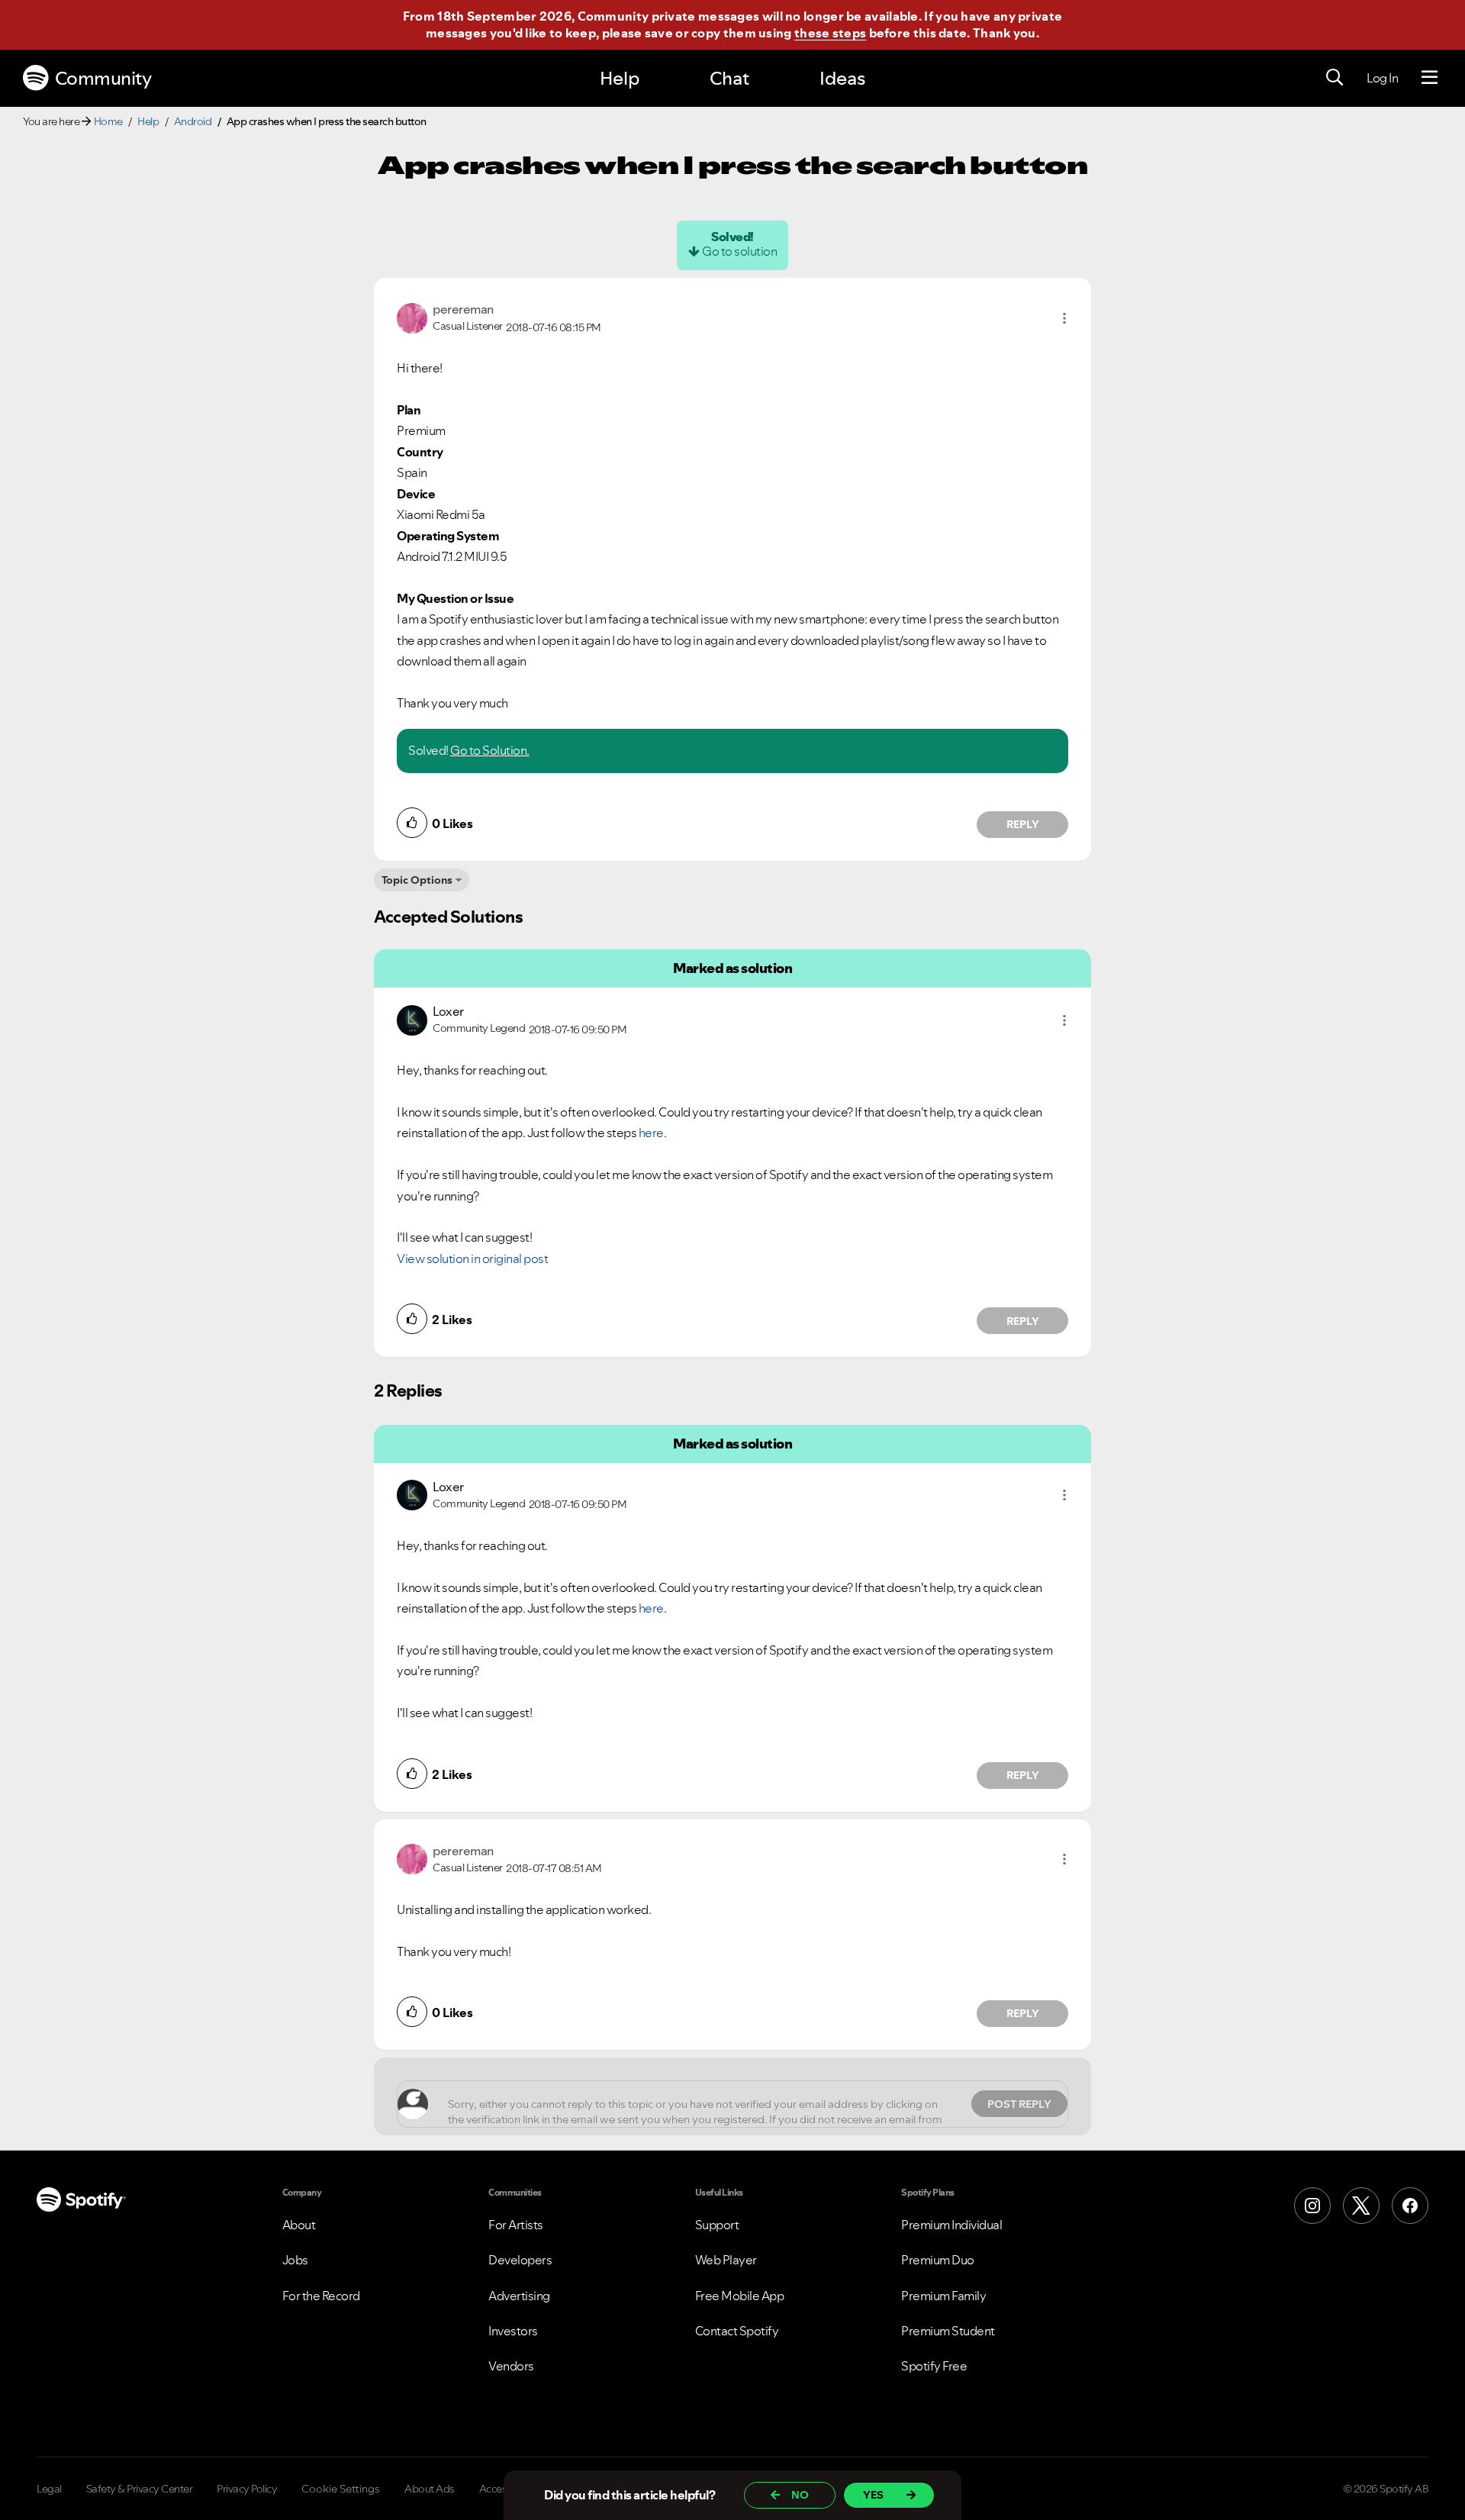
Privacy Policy (247, 2489)
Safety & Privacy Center (140, 2489)
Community (103, 78)
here (651, 1133)
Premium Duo (938, 2260)
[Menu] (1430, 78)
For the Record (321, 2296)
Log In (1382, 78)
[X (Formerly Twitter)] (1361, 2206)
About (299, 2225)
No (800, 2495)
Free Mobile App (740, 2296)
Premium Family (943, 2296)
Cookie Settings (341, 2489)
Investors (513, 2331)
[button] (1064, 318)
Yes (873, 2495)
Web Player (726, 2260)
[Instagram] (1312, 2206)
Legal (49, 2489)
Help (620, 78)
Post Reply (1019, 2104)
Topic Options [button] (417, 880)
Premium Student (948, 2331)
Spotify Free (934, 2366)
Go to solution (739, 251)
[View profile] (412, 317)
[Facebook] (1410, 2206)
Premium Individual (951, 2225)
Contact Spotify (737, 2331)
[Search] (1335, 78)
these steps (830, 33)
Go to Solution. (490, 750)
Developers (520, 2260)
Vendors (511, 2366)
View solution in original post (472, 1258)
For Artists (516, 2225)
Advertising (519, 2296)
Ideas (842, 78)
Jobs (295, 2260)
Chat (729, 78)
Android (193, 121)
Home (108, 121)
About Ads (430, 2489)
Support (717, 2225)
